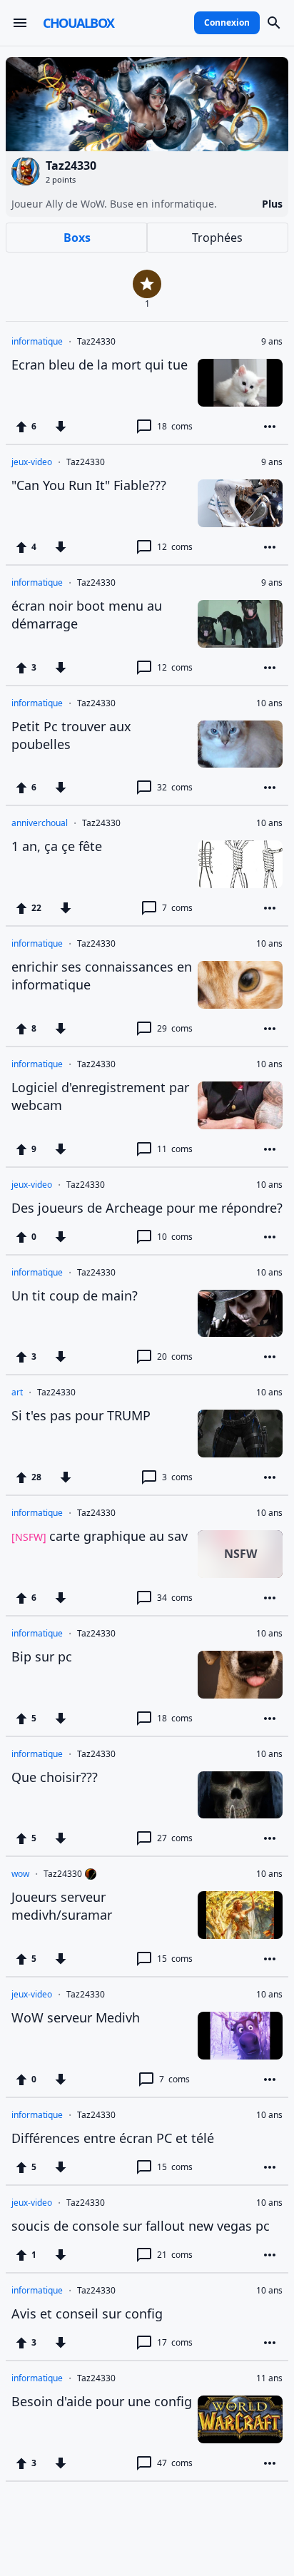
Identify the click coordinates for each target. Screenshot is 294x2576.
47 (175, 2463)
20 (175, 1356)
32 (175, 787)
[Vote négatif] (61, 427)
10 (175, 1237)
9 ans (272, 342)
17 (175, 2342)
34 (175, 1598)
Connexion (227, 22)
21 (175, 2255)
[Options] (270, 427)
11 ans (269, 2378)
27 (175, 1838)
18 (175, 426)
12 (175, 547)
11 (175, 1149)
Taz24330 (96, 342)
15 (175, 1959)
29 (175, 1028)
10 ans (269, 703)
